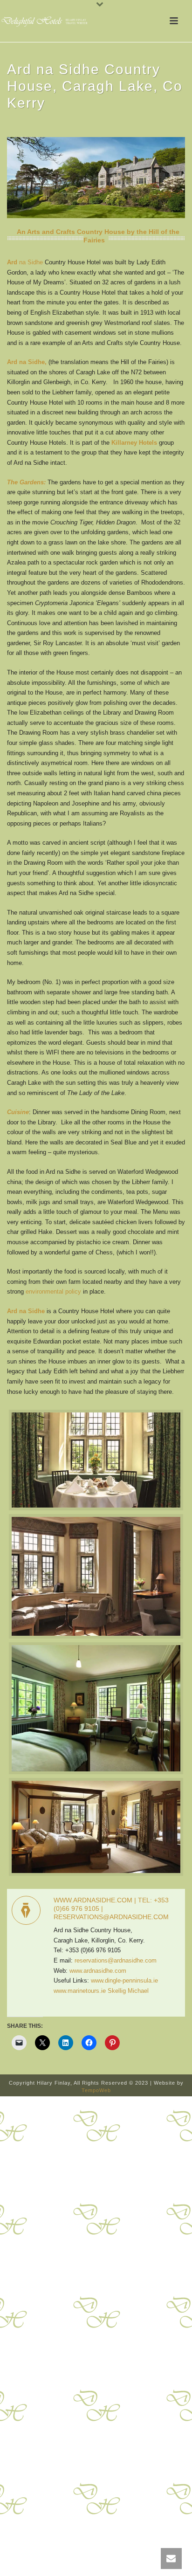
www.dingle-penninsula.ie (124, 1980)
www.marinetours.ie (80, 1991)
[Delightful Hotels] (47, 21)
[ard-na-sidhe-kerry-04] (96, 1708)
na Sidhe (25, 262)
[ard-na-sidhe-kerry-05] (96, 1827)
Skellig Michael (128, 1991)
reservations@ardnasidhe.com (116, 1960)
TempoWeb (96, 2090)
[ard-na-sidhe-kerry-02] (96, 1460)
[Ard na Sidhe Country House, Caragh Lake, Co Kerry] (96, 177)
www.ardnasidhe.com (98, 1971)
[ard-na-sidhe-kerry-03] (96, 1576)
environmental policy (53, 1291)
